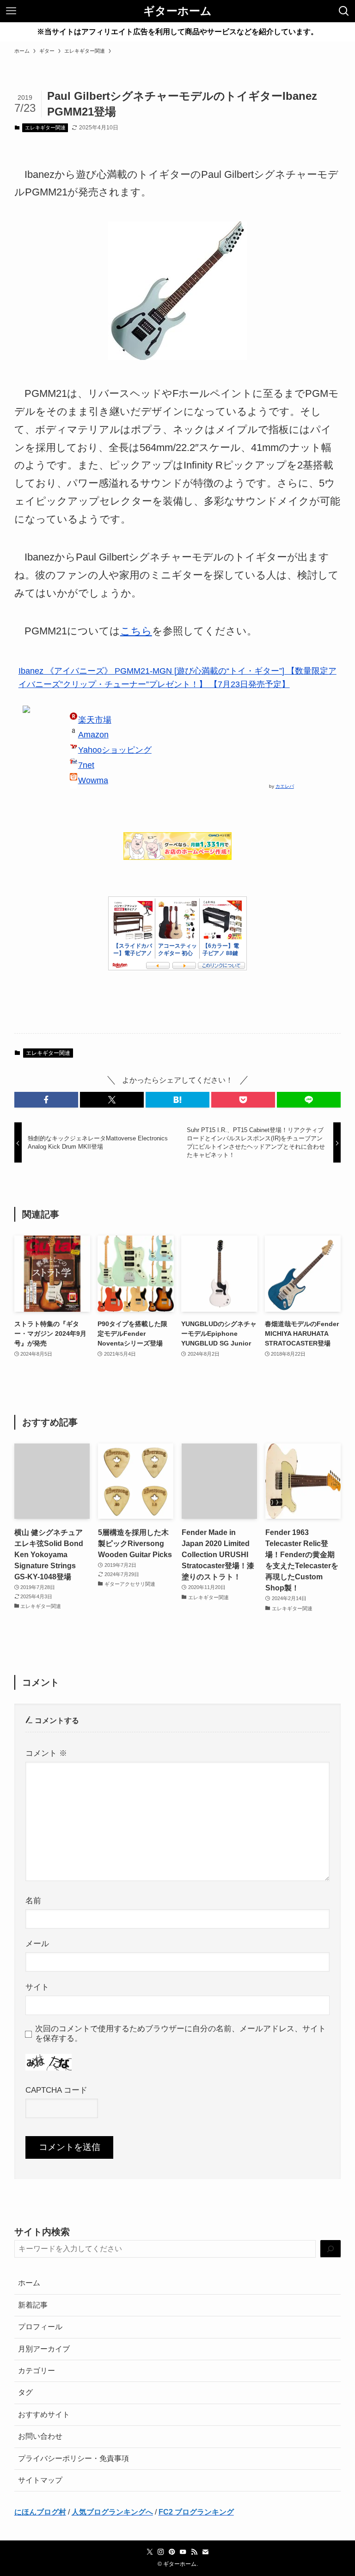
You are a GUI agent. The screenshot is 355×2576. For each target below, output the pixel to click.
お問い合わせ (40, 2436)
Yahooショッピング (115, 750)
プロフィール (40, 2327)
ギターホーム (177, 11)
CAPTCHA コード (56, 2090)
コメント (46, 1753)
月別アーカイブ (44, 2349)
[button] (46, 1100)
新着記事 (33, 2305)
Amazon (93, 735)
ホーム (29, 2283)
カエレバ (285, 786)
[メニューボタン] (11, 11)
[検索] (331, 2249)
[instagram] (161, 2552)
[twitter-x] (150, 2552)
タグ (25, 2392)
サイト (37, 1987)
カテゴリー (37, 2371)
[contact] (205, 2552)
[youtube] (183, 2552)
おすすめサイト (44, 2415)
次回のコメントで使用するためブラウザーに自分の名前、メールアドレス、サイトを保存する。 (181, 2033)
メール (37, 1943)
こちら (136, 631)
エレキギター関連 (45, 128)
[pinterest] (172, 2552)
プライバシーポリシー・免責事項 (73, 2458)
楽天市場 (95, 720)
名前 (33, 1900)
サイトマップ (40, 2480)
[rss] (194, 2552)
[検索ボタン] (344, 11)
